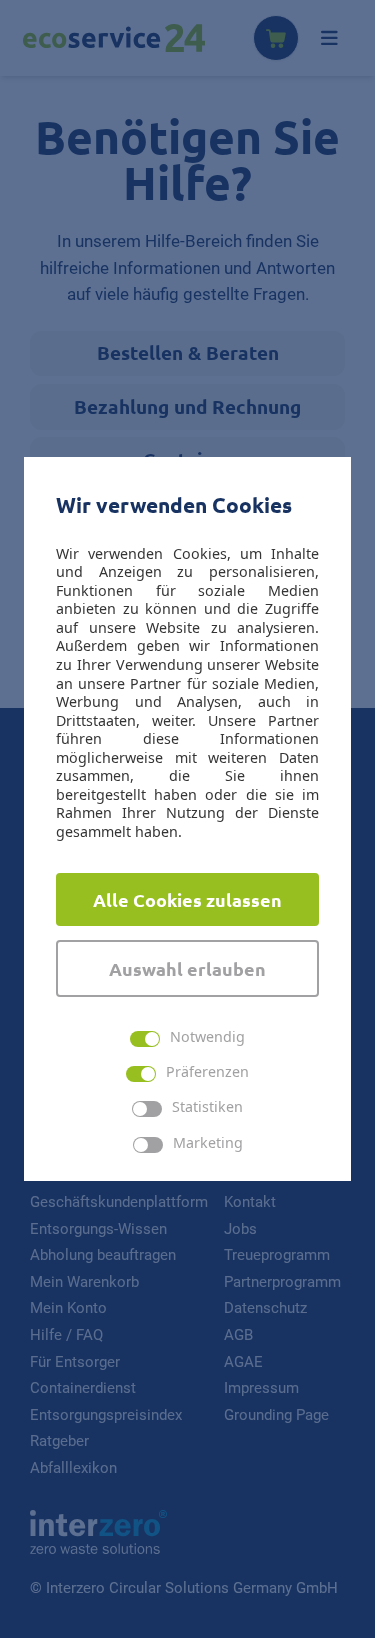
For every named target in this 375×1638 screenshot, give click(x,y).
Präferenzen (207, 1072)
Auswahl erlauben (187, 968)
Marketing (208, 1143)
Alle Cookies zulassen (187, 899)
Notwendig (207, 1037)
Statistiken (207, 1107)
